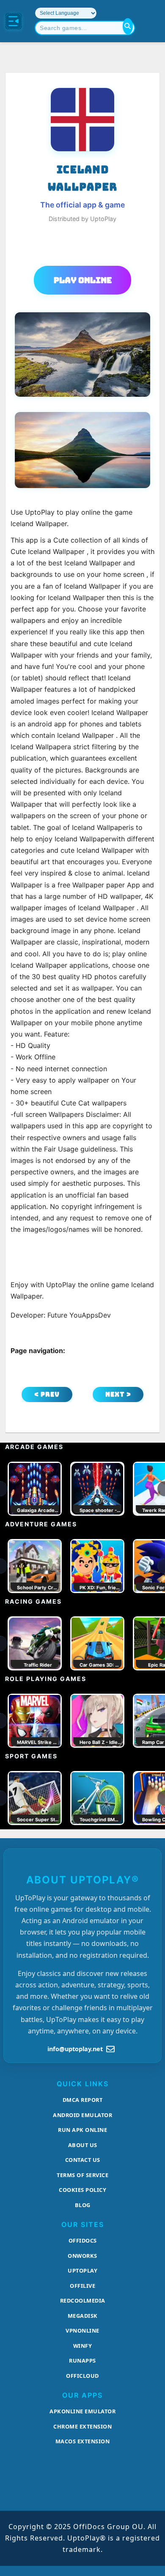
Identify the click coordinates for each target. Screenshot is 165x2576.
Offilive (82, 2286)
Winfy (83, 2346)
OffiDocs (83, 2240)
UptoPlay (82, 2270)
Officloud (82, 2376)
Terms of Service (82, 2175)
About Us (83, 2145)
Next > (118, 1394)
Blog (83, 2205)
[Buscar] (128, 26)
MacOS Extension (83, 2441)
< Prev (47, 1394)
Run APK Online (82, 2130)
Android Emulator (82, 2115)
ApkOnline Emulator (82, 2411)
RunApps (82, 2360)
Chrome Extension (82, 2426)
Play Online (83, 280)
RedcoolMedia (83, 2300)
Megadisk (83, 2316)
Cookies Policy (82, 2190)
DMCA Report (83, 2100)
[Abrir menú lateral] (14, 21)
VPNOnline (82, 2330)
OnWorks (82, 2256)
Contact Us (83, 2160)
